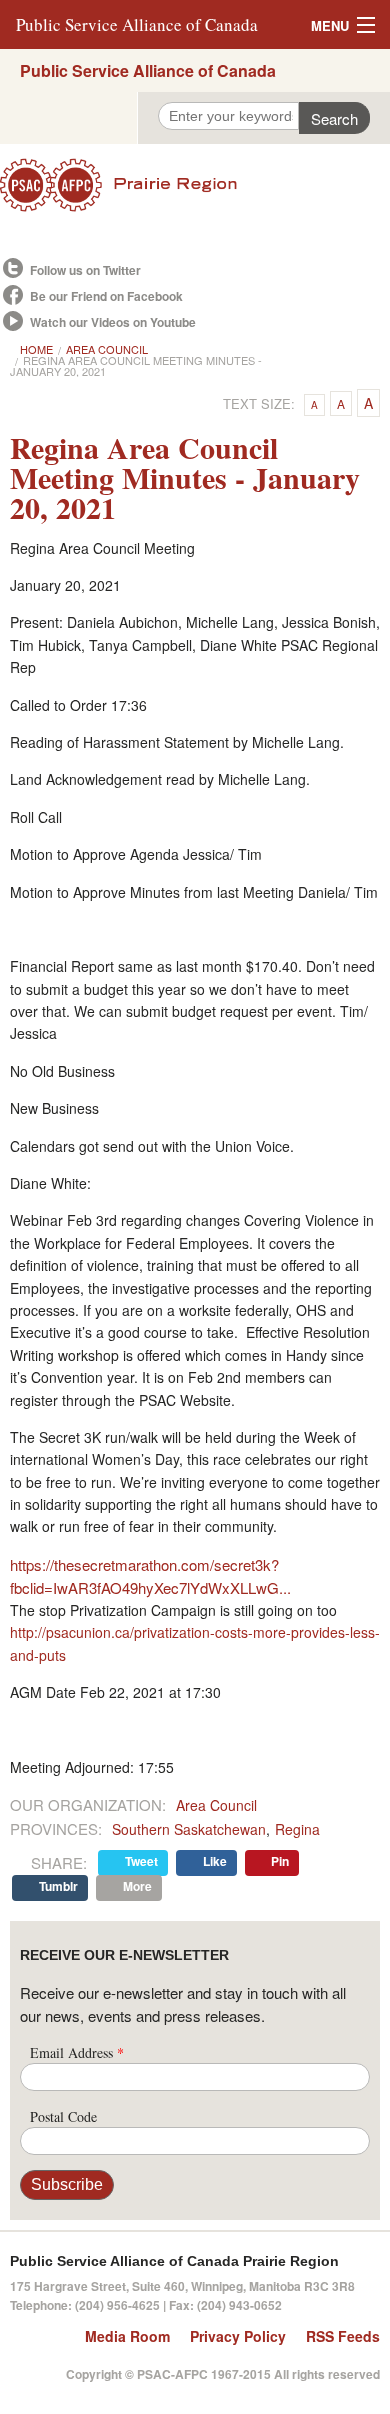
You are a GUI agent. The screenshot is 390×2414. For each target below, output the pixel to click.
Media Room (127, 2336)
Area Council (107, 349)
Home (36, 349)
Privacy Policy (238, 2336)
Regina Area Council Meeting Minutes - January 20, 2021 (136, 365)
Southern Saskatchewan (189, 1829)
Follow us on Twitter (85, 270)
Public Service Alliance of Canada (137, 24)
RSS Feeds (343, 2336)
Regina (297, 1829)
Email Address (77, 2052)
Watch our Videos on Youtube (113, 322)
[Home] (195, 185)
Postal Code (63, 2116)
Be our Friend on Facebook (106, 296)
